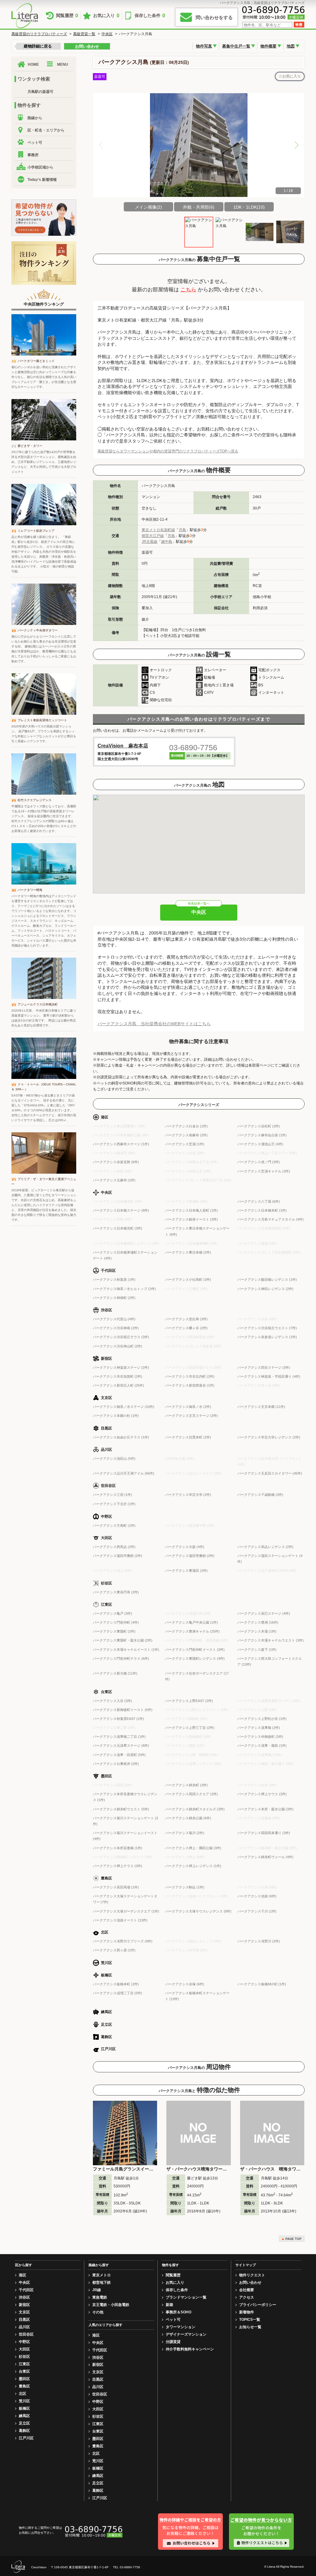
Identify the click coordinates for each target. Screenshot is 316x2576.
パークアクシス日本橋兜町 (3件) (118, 1228)
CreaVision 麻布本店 (123, 746)
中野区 (24, 2342)
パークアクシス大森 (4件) (185, 1547)
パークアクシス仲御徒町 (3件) (260, 1737)
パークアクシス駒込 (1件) (185, 1887)
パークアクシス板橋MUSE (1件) (262, 1984)
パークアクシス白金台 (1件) (186, 1126)
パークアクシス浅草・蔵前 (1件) (262, 1746)
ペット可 (35, 143)
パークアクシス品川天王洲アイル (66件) (124, 1473)
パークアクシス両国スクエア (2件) (191, 1794)
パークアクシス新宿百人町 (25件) (118, 1385)
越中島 (167, 542)
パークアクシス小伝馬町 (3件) (188, 1280)
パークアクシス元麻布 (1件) (114, 1180)
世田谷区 (26, 2334)
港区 (23, 2275)
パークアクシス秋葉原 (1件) (114, 1280)
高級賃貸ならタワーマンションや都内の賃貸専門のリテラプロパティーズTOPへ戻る (168, 451)
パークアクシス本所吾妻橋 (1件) (118, 1848)
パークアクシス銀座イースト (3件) (191, 1219)
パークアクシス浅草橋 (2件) (259, 1728)
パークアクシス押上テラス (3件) (118, 1866)
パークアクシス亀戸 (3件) (112, 1613)
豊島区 (24, 2386)
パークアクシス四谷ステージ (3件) (264, 1367)
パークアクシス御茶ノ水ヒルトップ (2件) (124, 1289)
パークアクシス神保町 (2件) (114, 1298)
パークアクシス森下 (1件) (257, 1650)
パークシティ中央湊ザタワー (38, 630)
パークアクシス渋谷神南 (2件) (116, 1328)
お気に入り (106, 16)
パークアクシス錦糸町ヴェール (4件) (265, 1857)
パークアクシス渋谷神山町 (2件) (118, 1346)
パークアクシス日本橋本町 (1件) (262, 1210)
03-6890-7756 (193, 747)
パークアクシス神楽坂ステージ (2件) (121, 1367)
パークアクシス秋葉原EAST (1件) (118, 1719)
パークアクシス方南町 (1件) (114, 1525)
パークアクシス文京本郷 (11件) (261, 1407)
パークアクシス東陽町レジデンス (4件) (195, 1658)
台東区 (24, 2371)
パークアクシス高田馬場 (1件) (116, 1887)
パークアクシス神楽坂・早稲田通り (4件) (269, 1376)
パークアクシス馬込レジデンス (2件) (265, 1547)
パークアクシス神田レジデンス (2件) (265, 1289)
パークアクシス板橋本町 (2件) (116, 1984)
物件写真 (204, 46)
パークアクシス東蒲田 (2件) (186, 1571)
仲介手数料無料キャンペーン (190, 2349)
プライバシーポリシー (258, 2305)
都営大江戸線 (153, 536)
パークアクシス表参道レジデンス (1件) (267, 1337)
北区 (23, 2394)
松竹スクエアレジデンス (35, 800)
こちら (188, 290)
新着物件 (247, 2312)
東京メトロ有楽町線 (158, 530)
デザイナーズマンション (186, 2334)
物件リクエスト (252, 2275)
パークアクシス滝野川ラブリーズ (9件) (123, 1941)
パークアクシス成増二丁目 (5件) (118, 1993)
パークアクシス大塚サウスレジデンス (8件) (198, 1911)
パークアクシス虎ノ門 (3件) (259, 1162)
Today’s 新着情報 (42, 180)
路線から (35, 118)
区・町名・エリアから (46, 130)
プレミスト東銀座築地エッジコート (42, 720)
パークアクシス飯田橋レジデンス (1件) (267, 1280)
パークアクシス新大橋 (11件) (115, 1673)
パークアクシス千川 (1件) (257, 1911)
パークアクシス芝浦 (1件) (185, 1144)
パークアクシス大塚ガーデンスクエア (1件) (126, 1911)
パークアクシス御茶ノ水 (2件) (188, 1407)
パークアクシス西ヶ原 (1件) (114, 1950)
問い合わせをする (214, 17)
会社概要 (247, 2290)
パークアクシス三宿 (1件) (112, 1495)
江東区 (24, 2364)
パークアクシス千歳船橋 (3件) (260, 1495)
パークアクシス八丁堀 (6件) (259, 1201)
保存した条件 (150, 16)
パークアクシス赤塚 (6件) (185, 1984)
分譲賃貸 (173, 2342)
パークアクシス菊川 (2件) (185, 1833)
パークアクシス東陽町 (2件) (114, 1631)
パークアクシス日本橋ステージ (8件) (121, 1210)
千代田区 (26, 2290)
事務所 (33, 155)
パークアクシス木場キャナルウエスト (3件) (270, 1640)
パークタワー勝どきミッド (36, 361)
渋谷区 (24, 2297)
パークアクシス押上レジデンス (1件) (193, 1866)
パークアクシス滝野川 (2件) (259, 1941)
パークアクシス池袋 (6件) (257, 1896)
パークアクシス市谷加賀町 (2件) (118, 1376)
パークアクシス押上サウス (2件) (262, 1794)
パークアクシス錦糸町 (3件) (186, 1785)
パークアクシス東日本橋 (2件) (188, 1252)
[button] (297, 145)
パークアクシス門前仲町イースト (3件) (195, 1650)
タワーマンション (181, 2327)
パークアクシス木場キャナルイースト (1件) (126, 1650)
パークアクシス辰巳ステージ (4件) (264, 1613)
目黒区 (24, 2320)
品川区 (24, 2327)
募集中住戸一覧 (236, 46)
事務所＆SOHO (179, 2312)
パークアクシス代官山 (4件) (114, 1319)
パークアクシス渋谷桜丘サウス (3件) (121, 1337)
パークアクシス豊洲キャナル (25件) (192, 1631)
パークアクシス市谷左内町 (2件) (190, 1376)
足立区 (24, 2423)
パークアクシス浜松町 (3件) (259, 1126)
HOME (33, 65)
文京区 (24, 2312)
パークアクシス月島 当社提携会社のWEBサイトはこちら (154, 1024)
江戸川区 (26, 2438)
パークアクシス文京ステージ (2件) (191, 1416)
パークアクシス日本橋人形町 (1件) (191, 1210)
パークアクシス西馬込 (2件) (114, 1547)
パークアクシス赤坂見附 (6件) (116, 1162)
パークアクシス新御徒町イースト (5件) (123, 1710)
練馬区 (24, 2416)
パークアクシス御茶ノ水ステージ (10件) (124, 1407)
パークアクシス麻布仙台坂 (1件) (262, 1135)
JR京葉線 (150, 542)
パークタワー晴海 (30, 890)
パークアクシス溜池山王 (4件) (260, 1144)
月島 (182, 530)
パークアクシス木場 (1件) (257, 1631)
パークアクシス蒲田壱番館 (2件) (190, 1556)
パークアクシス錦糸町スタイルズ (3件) (195, 1809)
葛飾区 (24, 2431)
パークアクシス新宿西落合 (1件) (190, 1385)
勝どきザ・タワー (30, 446)
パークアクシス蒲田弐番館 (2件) (118, 1556)
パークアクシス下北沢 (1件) (114, 1504)
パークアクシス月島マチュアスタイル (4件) (270, 1219)
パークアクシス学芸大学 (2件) (188, 1495)
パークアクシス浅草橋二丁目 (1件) (119, 1737)
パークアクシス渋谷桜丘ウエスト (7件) (267, 1328)
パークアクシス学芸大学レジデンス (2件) (269, 1437)
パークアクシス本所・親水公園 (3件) (265, 1809)
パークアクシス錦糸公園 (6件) (188, 1818)
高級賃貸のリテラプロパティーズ (39, 34)
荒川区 (24, 2401)
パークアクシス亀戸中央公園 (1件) (191, 1622)
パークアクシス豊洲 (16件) (258, 1622)
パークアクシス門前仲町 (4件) (116, 1622)
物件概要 (268, 46)
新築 (169, 2305)
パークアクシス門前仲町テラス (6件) (121, 1658)
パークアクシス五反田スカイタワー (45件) (270, 1473)
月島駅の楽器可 (40, 92)
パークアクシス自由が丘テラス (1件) (121, 1437)
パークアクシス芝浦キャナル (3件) (264, 1171)
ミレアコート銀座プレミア (36, 531)
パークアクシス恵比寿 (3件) (186, 1319)
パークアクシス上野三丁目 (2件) (190, 1728)
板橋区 (24, 2408)
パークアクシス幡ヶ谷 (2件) (186, 1328)
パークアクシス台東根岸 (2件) (116, 1764)
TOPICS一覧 (250, 2320)
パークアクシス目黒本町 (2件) (188, 1437)
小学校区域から (40, 167)
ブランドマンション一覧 (186, 2297)
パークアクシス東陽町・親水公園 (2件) (123, 1640)
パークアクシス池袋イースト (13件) (120, 1920)
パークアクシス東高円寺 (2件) (116, 1592)
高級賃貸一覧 (84, 34)
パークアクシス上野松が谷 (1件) (262, 1719)
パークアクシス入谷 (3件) (112, 1701)
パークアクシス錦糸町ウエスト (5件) (121, 1809)
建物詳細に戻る (38, 46)
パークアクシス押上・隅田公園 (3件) (193, 1848)
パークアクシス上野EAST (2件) (189, 1701)
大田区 (24, 2349)
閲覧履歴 (67, 16)
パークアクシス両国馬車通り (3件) (264, 1833)
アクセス (247, 2297)
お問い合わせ (87, 46)
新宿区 (24, 2305)
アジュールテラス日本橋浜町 (38, 1004)
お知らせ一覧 (250, 2327)
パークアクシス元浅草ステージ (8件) (121, 1746)
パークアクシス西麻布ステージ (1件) (121, 1144)
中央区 (107, 34)
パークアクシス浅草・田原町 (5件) (119, 1755)
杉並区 (24, 2357)
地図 (291, 46)
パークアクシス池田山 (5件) (114, 1459)
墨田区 (24, 2379)
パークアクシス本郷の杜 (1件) (116, 1416)
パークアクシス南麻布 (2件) (186, 1135)
